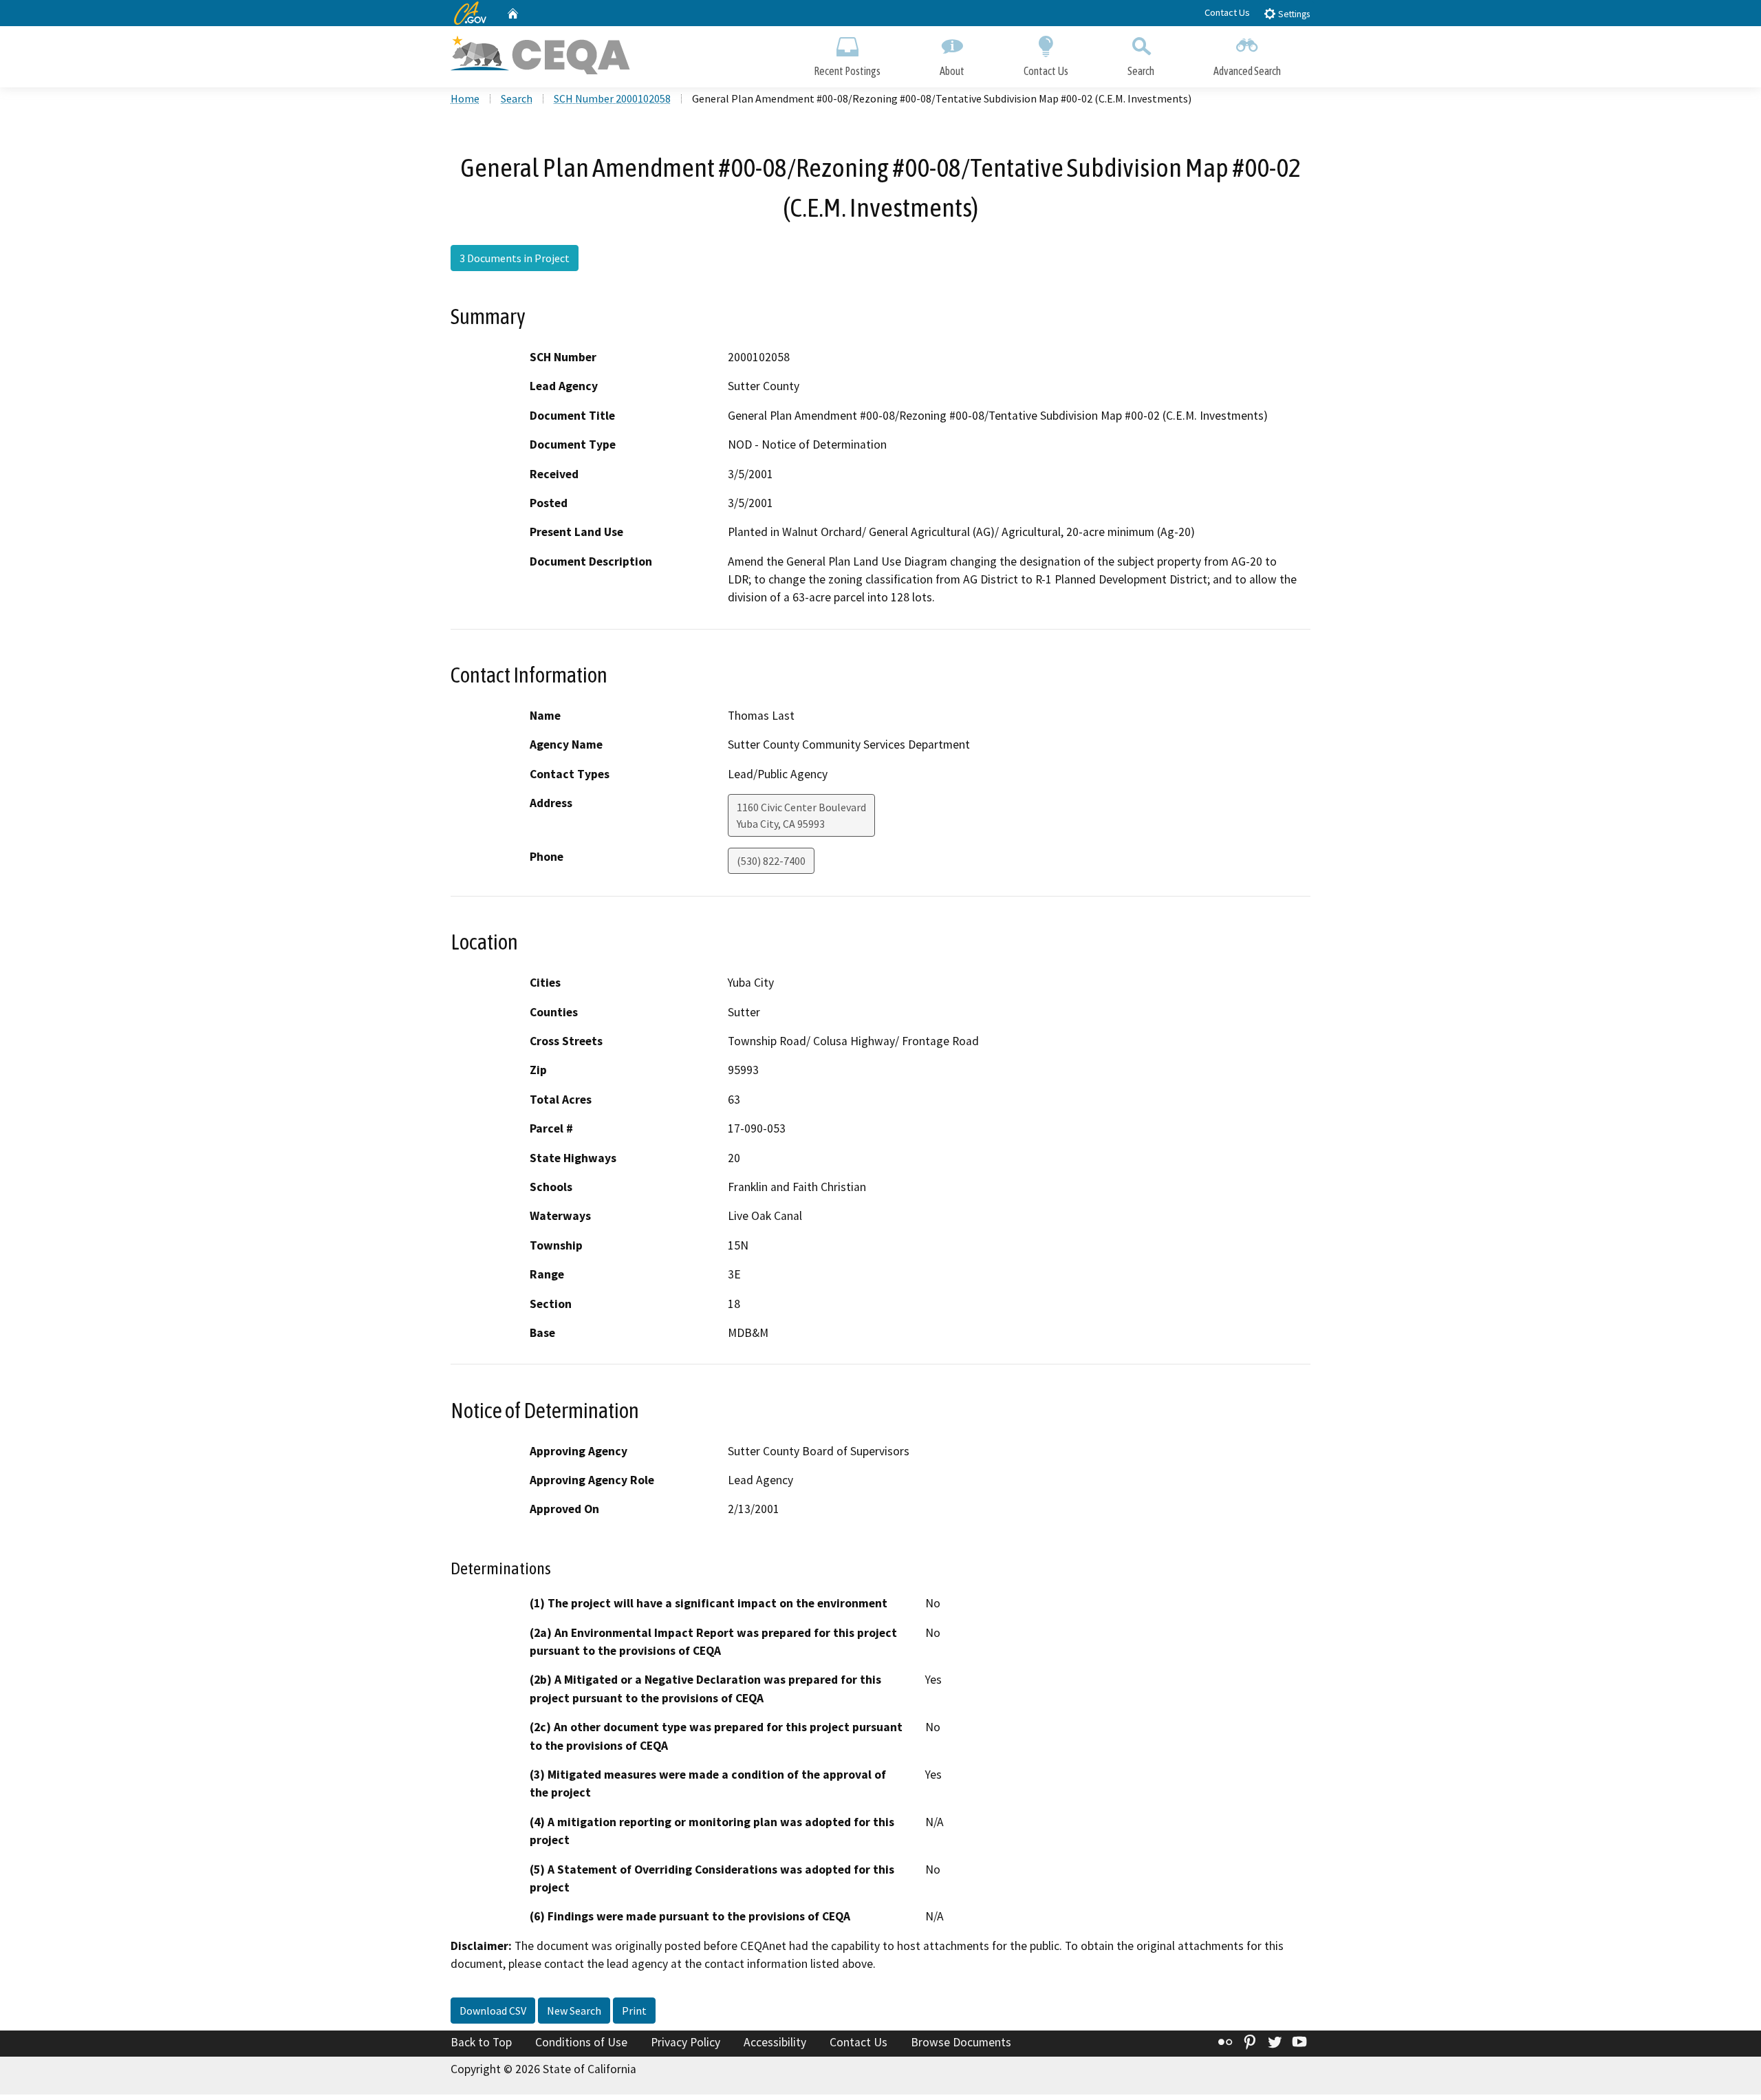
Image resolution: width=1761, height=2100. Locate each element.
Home (465, 98)
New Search (574, 2011)
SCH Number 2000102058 (612, 98)
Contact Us (1227, 12)
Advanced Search (1247, 71)
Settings (1293, 14)
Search (1141, 71)
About (952, 71)
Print (634, 2011)
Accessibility (775, 2042)
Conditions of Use (581, 2042)
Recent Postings (847, 71)
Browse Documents (961, 2042)
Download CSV (493, 2011)
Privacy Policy (685, 2042)
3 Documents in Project (515, 258)
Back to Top (481, 2042)
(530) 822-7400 (771, 861)
